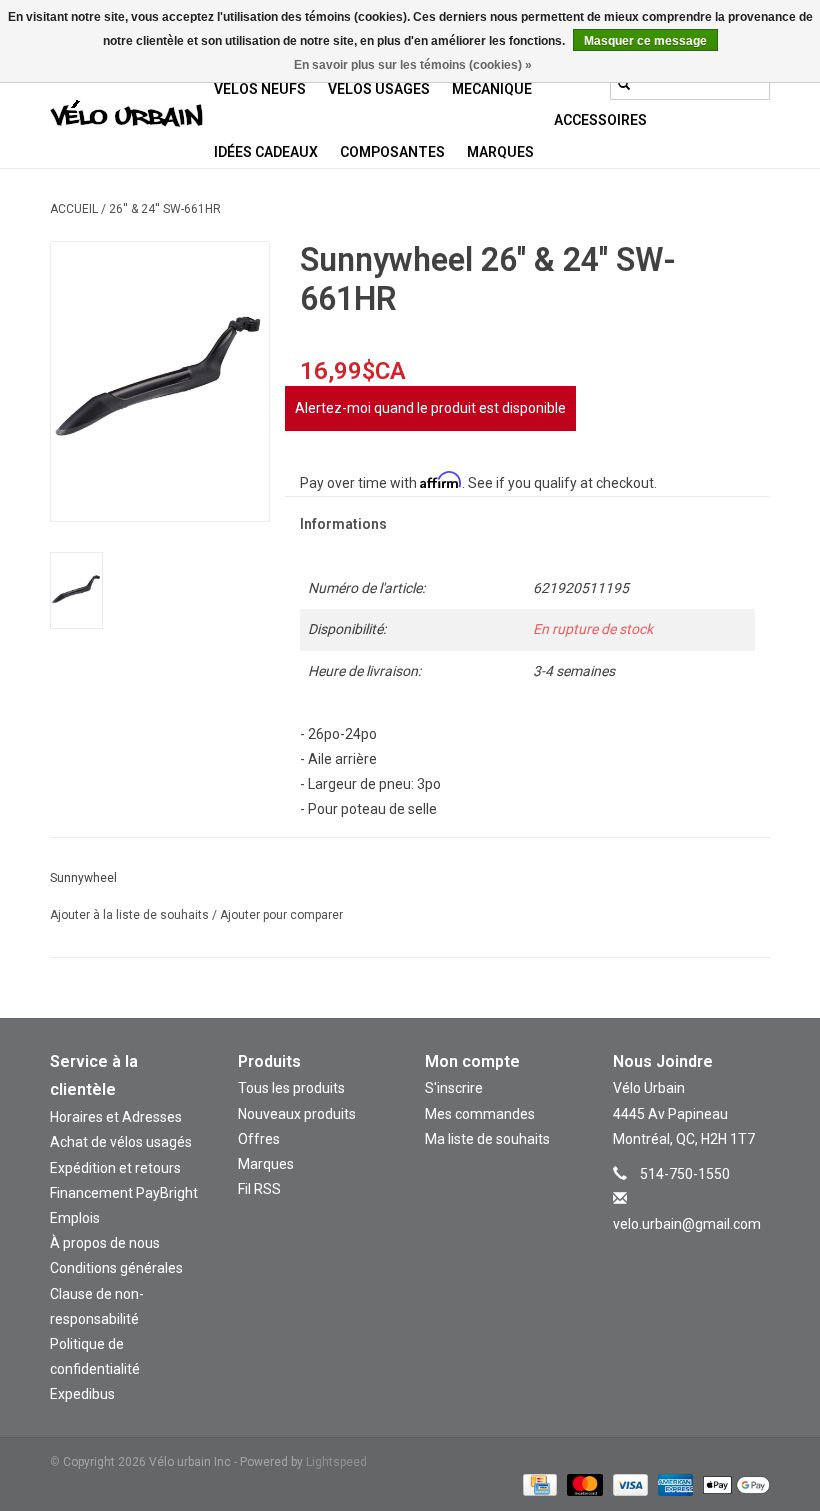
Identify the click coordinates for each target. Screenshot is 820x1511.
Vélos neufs (260, 89)
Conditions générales (116, 1268)
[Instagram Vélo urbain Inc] (674, 1254)
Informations (343, 524)
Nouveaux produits (297, 1114)
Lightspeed (336, 1462)
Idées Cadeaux (266, 152)
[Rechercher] (624, 84)
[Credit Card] (538, 1484)
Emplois (75, 1218)
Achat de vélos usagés (121, 1142)
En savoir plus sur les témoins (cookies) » (413, 65)
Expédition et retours (115, 1168)
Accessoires (600, 120)
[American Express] (673, 1484)
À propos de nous (105, 1243)
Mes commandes (480, 1114)
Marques (500, 152)
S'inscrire (454, 1088)
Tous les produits (291, 1088)
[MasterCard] (582, 1484)
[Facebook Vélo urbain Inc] (709, 1254)
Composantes (392, 152)
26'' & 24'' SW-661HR (165, 209)
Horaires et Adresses (116, 1117)
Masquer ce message (645, 41)
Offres (259, 1139)
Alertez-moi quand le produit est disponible (430, 408)
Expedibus (82, 1394)
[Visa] (628, 1484)
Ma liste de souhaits (487, 1139)
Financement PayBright (124, 1193)
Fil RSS (259, 1189)
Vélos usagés (379, 89)
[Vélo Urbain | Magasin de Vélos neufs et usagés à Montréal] (126, 116)
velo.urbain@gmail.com (687, 1224)
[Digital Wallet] (733, 1484)
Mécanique (492, 89)
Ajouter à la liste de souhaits (131, 915)
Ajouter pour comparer (281, 915)
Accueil (74, 209)
